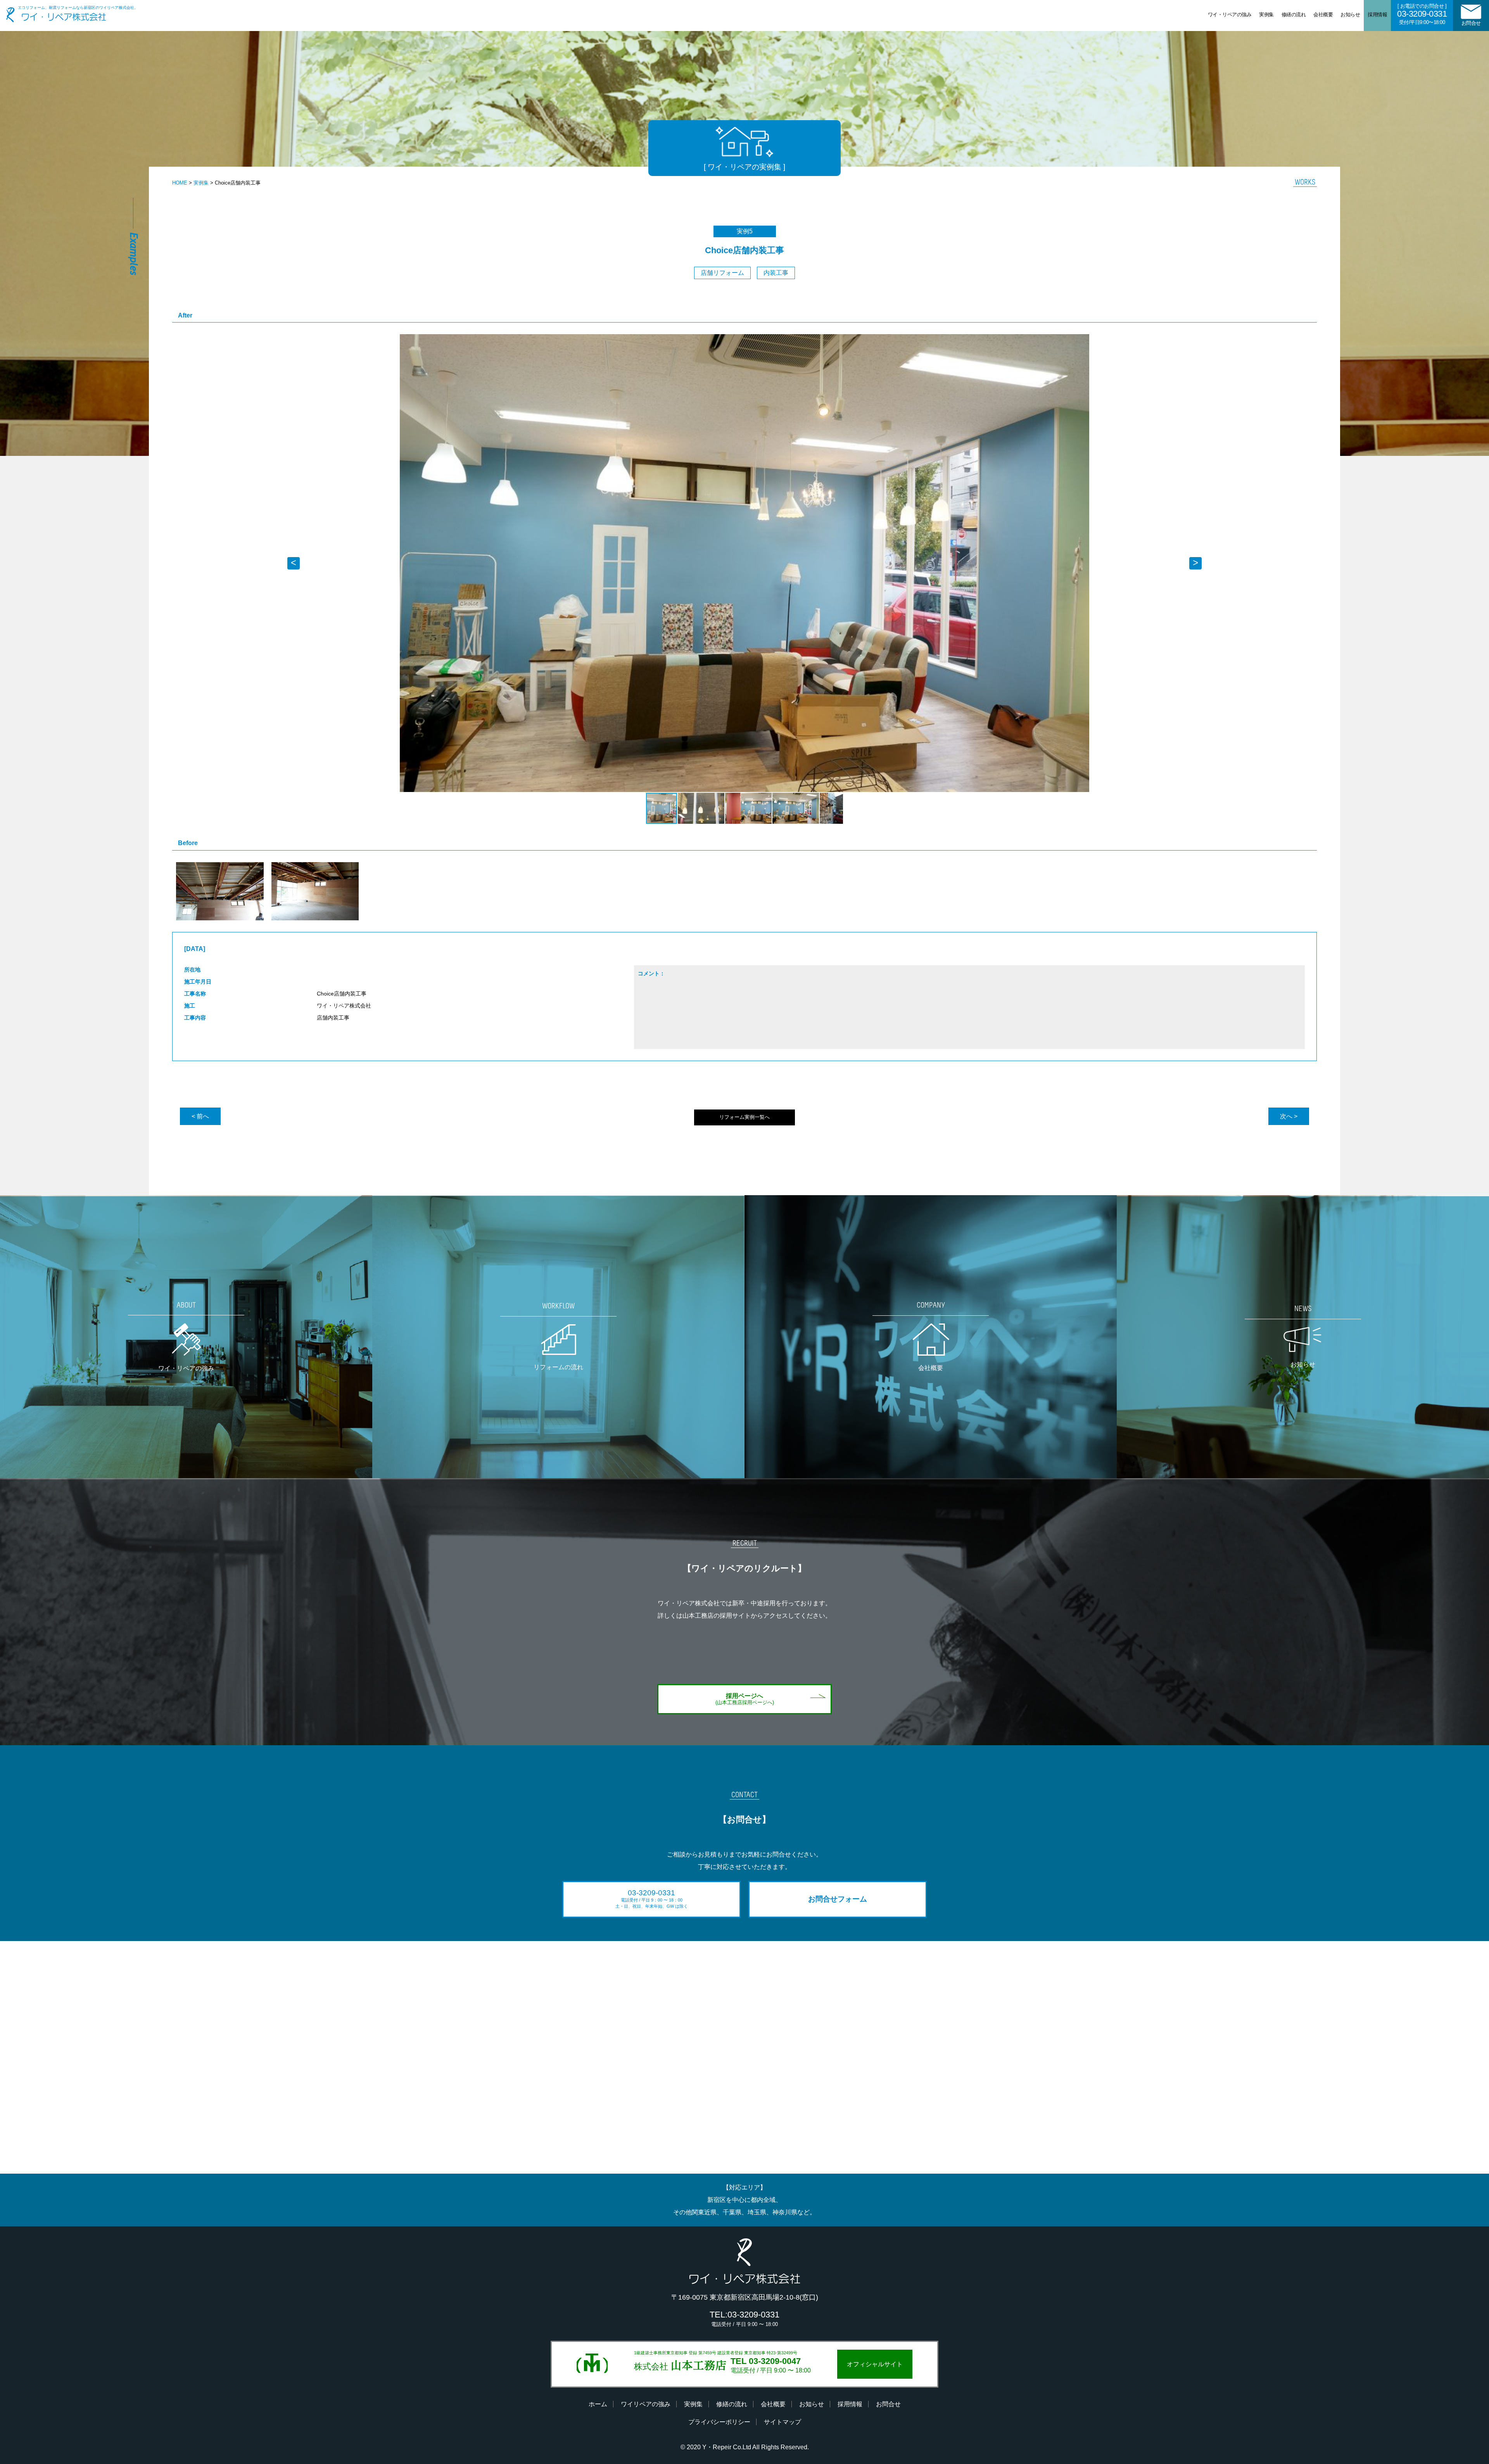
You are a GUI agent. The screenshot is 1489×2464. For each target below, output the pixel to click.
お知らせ (1350, 15)
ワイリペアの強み (646, 2404)
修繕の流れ (1294, 15)
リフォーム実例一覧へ (744, 1117)
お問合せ (1471, 23)
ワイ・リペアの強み (1230, 15)
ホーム (598, 2404)
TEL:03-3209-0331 (744, 2318)
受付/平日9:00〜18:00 (1422, 14)
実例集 (1266, 15)
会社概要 (1323, 15)
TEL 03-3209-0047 (766, 2361)
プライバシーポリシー (719, 2422)
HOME (180, 183)
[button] (1195, 341)
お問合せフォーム (838, 1899)
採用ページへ (745, 1699)
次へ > (1289, 1116)
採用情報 (1377, 15)
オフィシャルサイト (875, 2364)
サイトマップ (783, 2422)
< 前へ (200, 1116)
